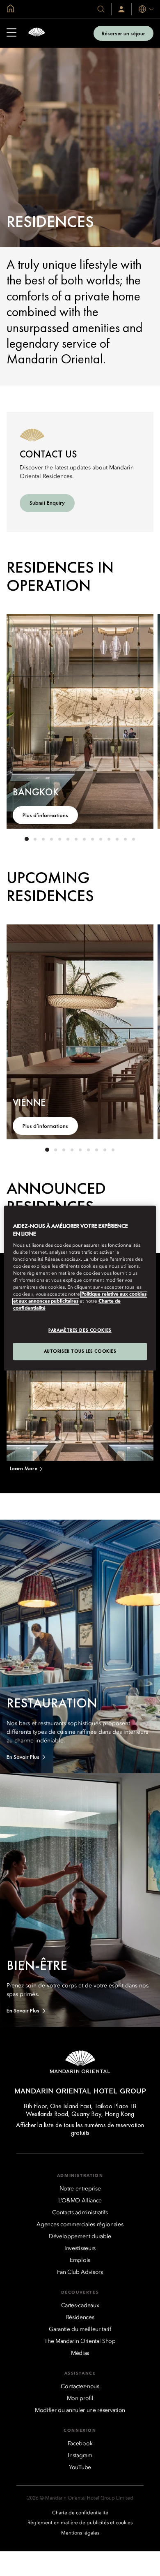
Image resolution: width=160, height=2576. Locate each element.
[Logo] (37, 33)
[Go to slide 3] (43, 839)
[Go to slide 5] (59, 839)
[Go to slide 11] (109, 839)
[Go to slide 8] (84, 839)
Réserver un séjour (123, 33)
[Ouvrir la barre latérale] (11, 33)
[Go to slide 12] (117, 839)
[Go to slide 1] (27, 839)
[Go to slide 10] (101, 839)
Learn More (24, 1468)
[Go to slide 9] (92, 839)
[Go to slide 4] (51, 839)
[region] (80, 1288)
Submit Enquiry (47, 503)
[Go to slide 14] (133, 839)
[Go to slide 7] (76, 839)
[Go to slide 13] (125, 839)
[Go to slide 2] (35, 839)
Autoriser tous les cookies (80, 1351)
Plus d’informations (45, 815)
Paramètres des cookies (80, 1330)
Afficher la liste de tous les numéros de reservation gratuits (80, 2129)
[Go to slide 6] (68, 839)
